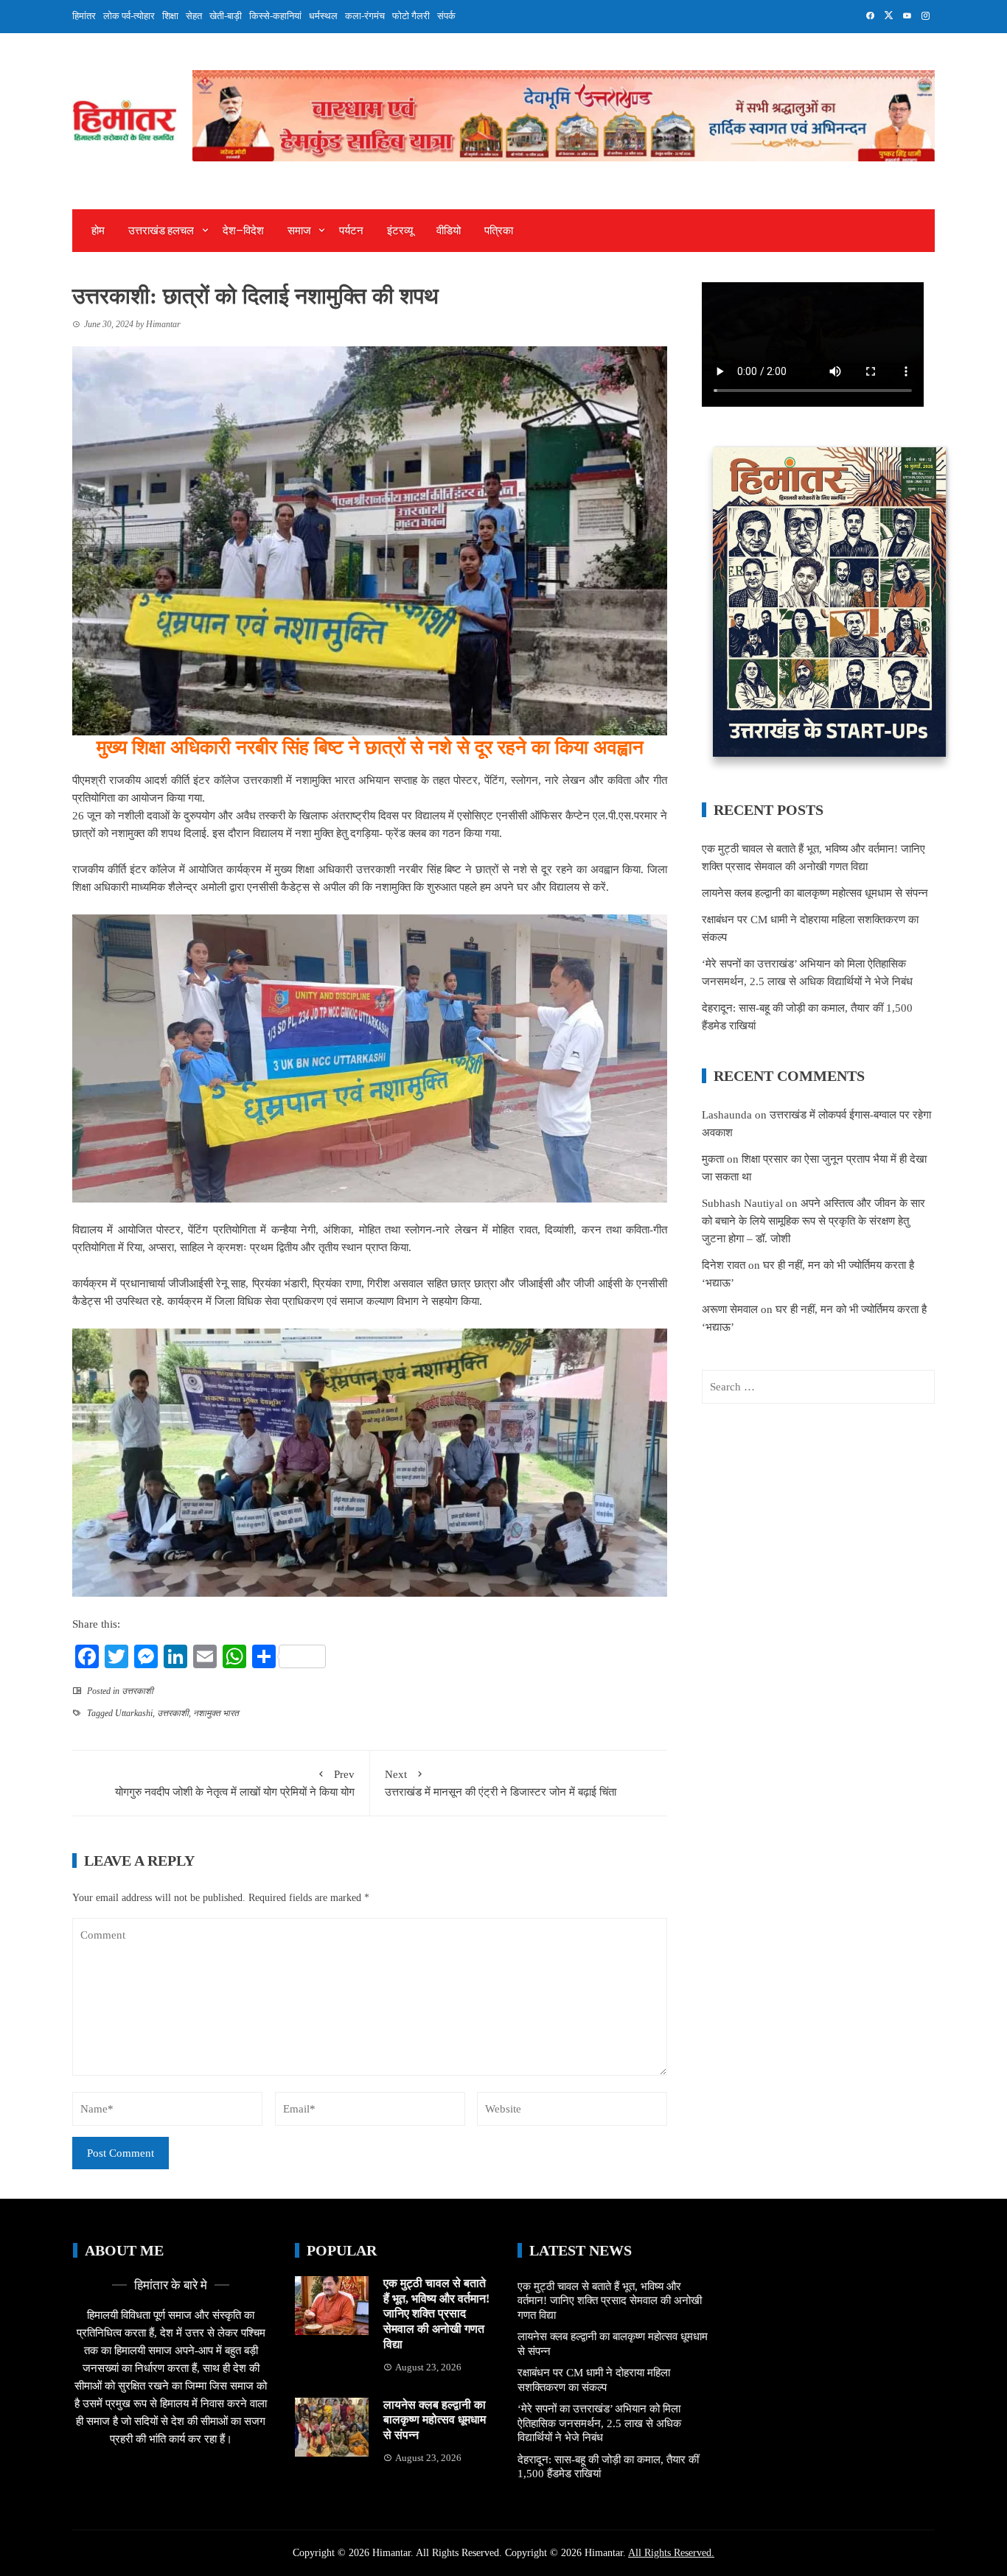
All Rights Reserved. (671, 2553)
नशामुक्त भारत (216, 1713)
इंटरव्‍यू (400, 231)
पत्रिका (499, 231)
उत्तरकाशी (137, 1691)
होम (98, 231)
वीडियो (449, 231)
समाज (299, 231)
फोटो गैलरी (411, 16)
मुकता (713, 1159)
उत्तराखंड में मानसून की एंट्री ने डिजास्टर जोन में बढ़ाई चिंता (501, 1783)
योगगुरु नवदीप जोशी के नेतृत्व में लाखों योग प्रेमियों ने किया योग (235, 1783)
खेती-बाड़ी (226, 16)
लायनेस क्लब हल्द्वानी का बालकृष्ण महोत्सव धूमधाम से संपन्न (815, 893)
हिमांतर (84, 16)
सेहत (194, 16)
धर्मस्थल (323, 16)
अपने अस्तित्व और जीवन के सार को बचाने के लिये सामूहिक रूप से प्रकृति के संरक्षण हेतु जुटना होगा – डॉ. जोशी (813, 1221)
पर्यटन (351, 231)
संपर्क (446, 16)
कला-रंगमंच (365, 16)
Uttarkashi (134, 1713)
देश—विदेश (243, 231)
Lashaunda (727, 1115)
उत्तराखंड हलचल (161, 231)
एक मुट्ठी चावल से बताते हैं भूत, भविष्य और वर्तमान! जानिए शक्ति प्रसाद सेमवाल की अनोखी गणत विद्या (436, 2314)
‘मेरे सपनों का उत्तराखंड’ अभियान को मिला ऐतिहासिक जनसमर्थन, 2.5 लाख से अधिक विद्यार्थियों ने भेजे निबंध (599, 2423)
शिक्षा (170, 16)
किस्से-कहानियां (275, 16)
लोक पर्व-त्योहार (129, 16)
